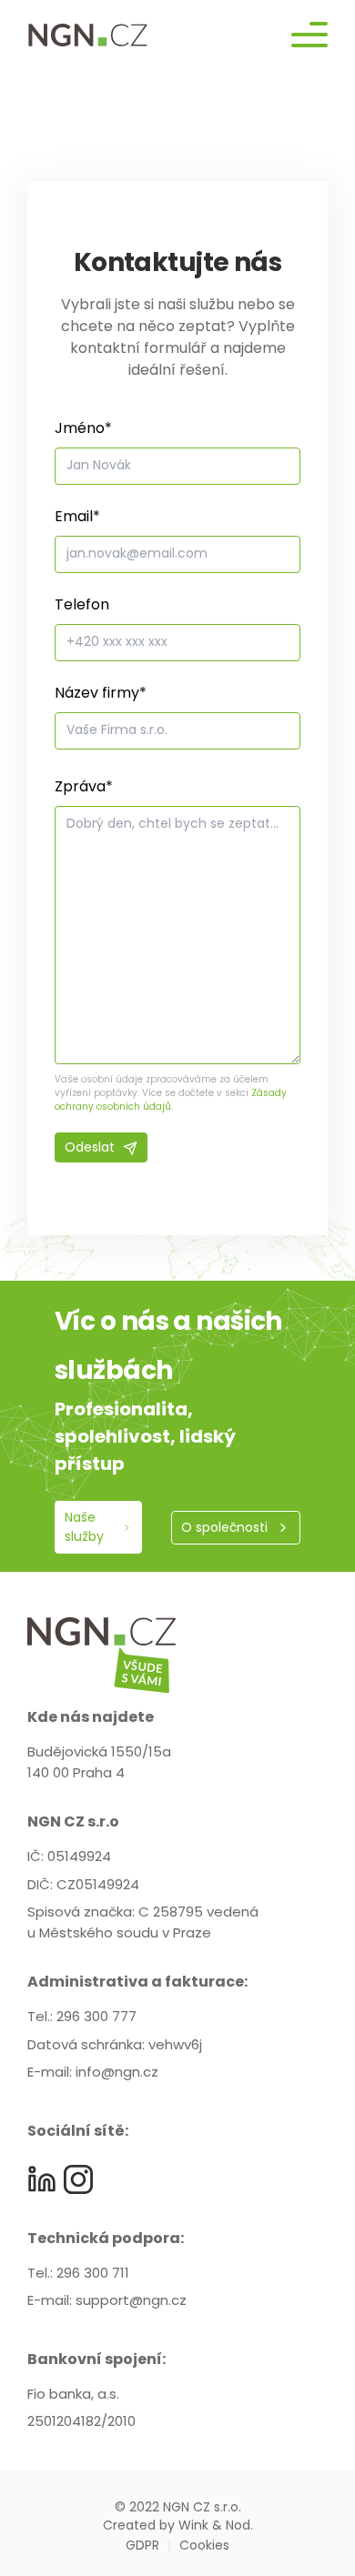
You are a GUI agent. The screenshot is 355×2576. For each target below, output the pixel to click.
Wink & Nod (214, 2526)
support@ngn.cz (131, 2302)
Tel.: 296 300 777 (82, 2018)
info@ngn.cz (117, 2073)
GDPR (142, 2546)
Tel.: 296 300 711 (78, 2274)
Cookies (204, 2546)
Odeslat (90, 1148)
